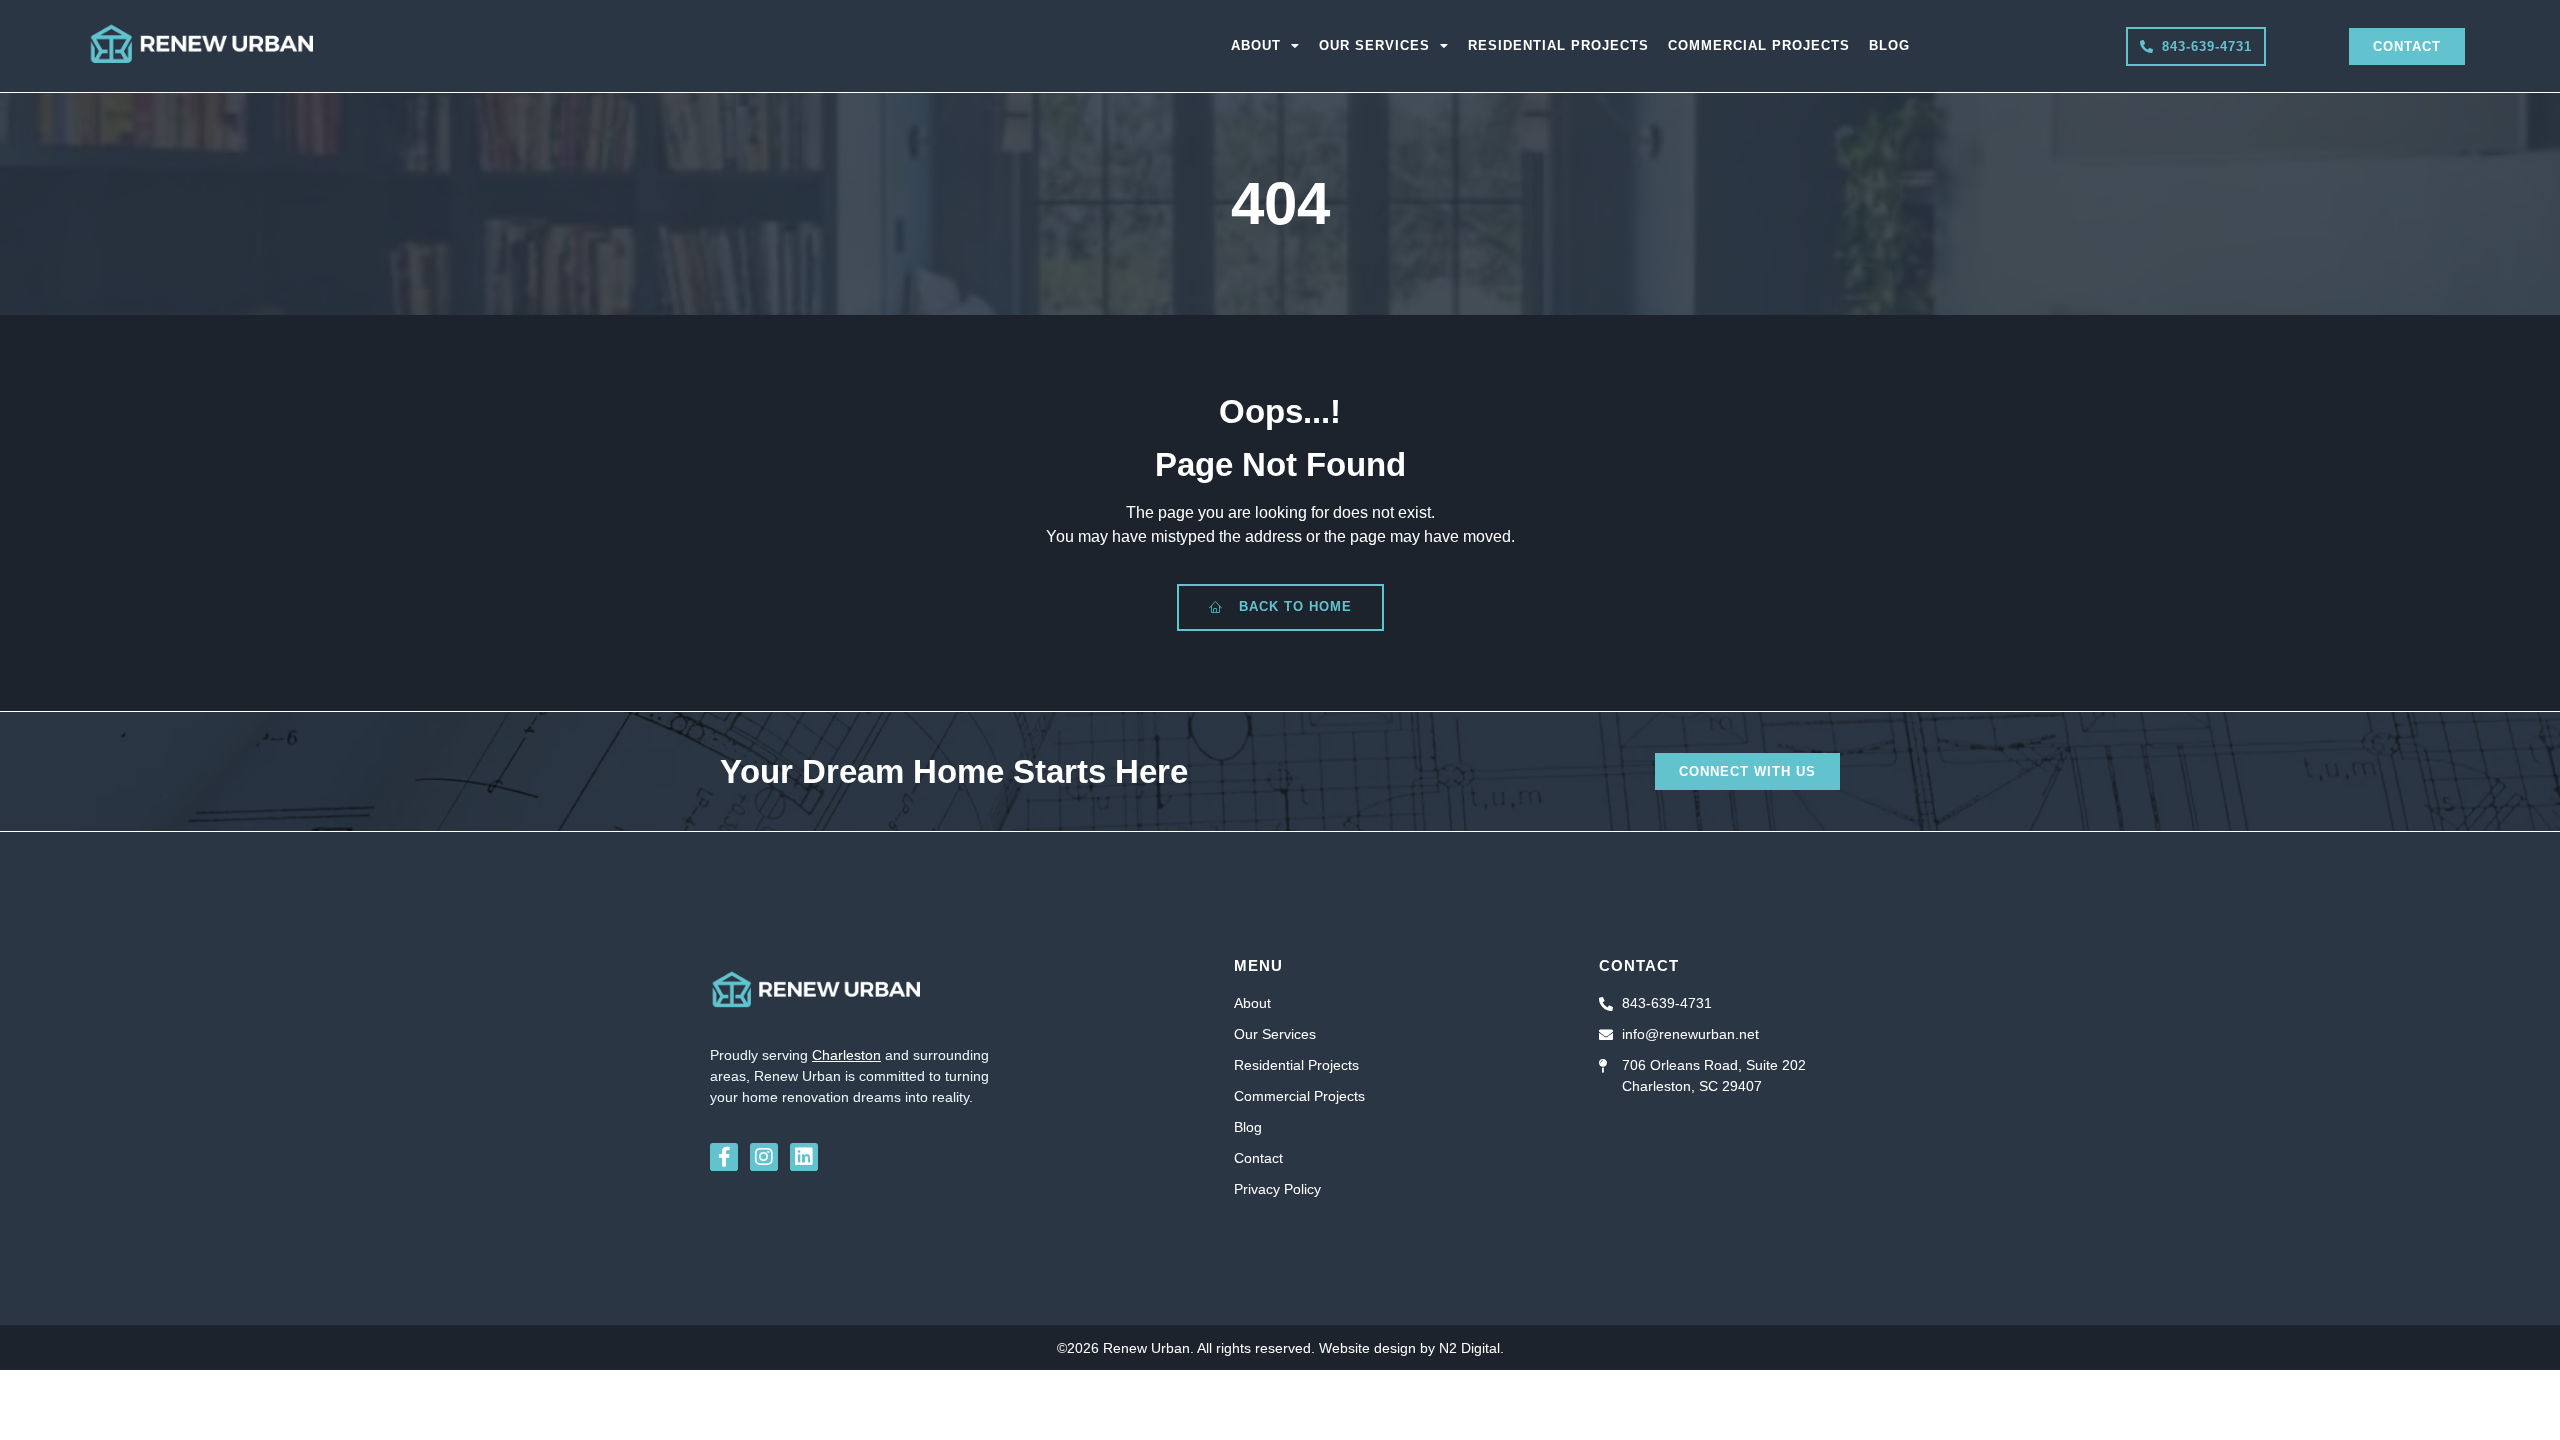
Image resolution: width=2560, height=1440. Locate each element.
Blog (1889, 46)
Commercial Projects (1759, 46)
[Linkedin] (804, 1157)
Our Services (1374, 46)
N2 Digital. (1471, 1348)
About (1256, 46)
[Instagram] (764, 1157)
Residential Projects (1558, 46)
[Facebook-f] (724, 1157)
